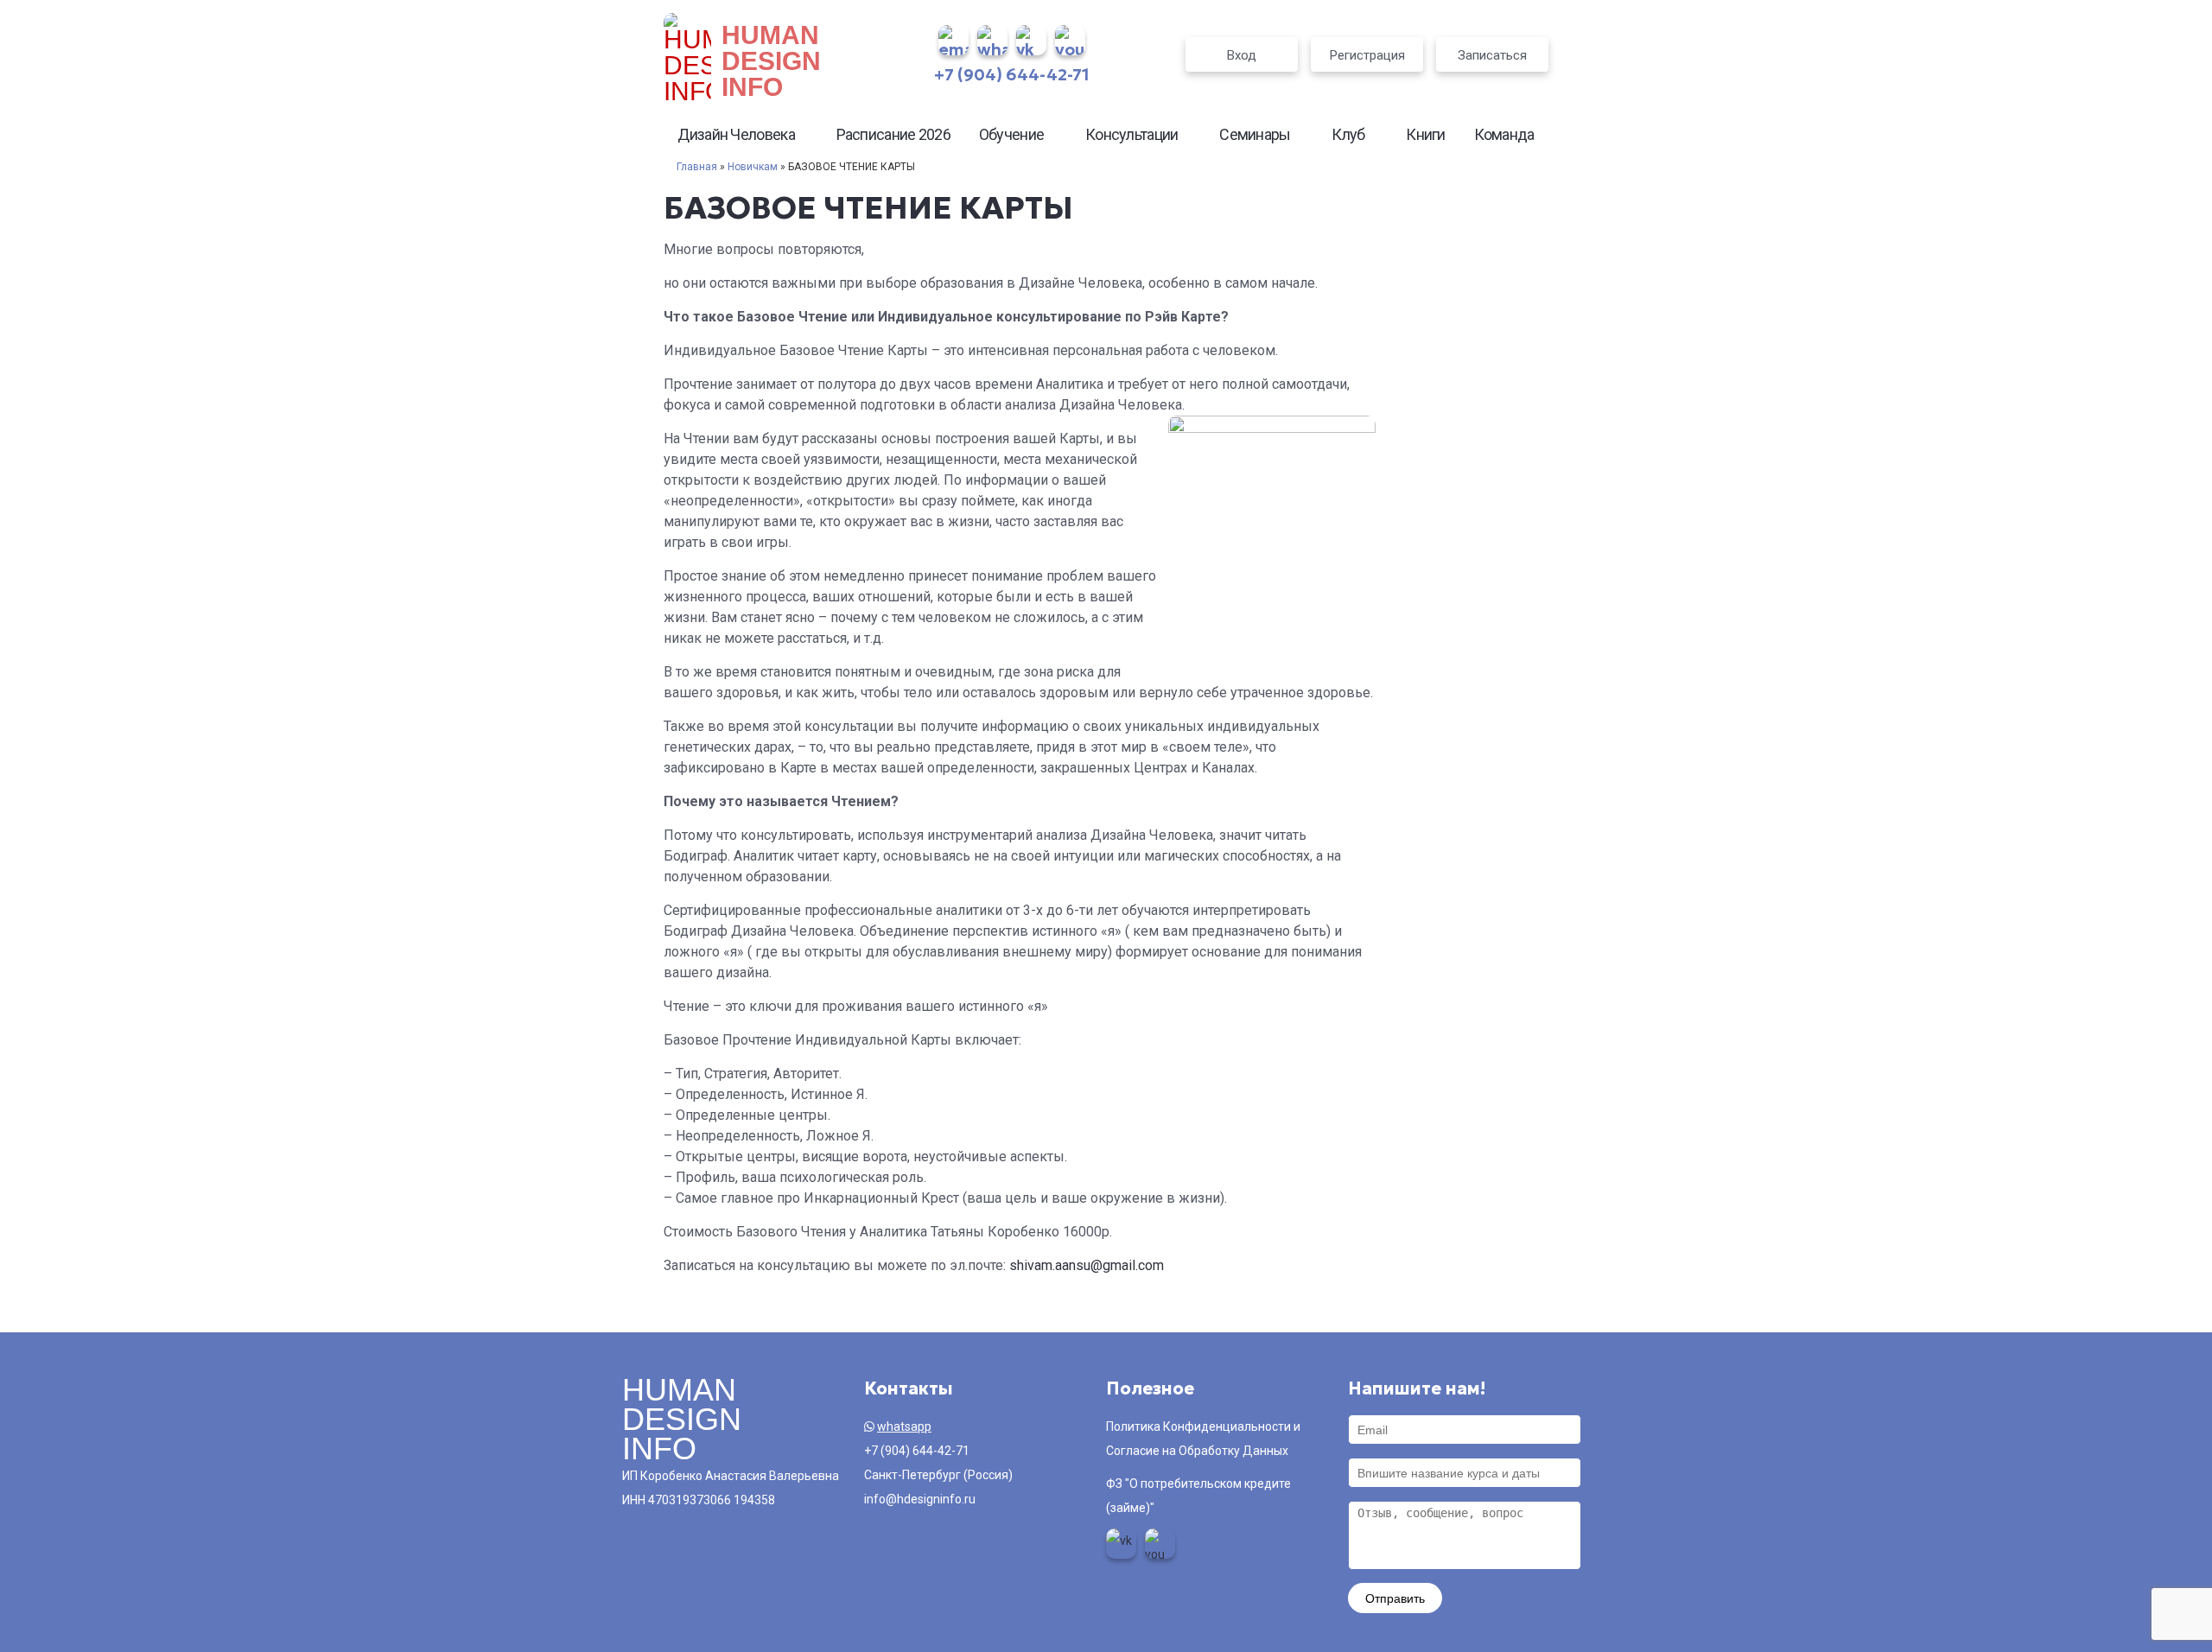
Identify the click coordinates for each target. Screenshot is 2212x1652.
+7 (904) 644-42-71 (1012, 74)
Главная (697, 167)
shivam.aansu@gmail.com (1087, 1265)
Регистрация (1367, 55)
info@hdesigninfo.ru (920, 1499)
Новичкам (753, 167)
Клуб (1348, 134)
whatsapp (904, 1426)
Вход (1242, 55)
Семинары (1255, 134)
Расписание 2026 (894, 134)
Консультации (1132, 134)
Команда (1504, 134)
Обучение (1011, 134)
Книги (1426, 134)
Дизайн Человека (736, 134)
